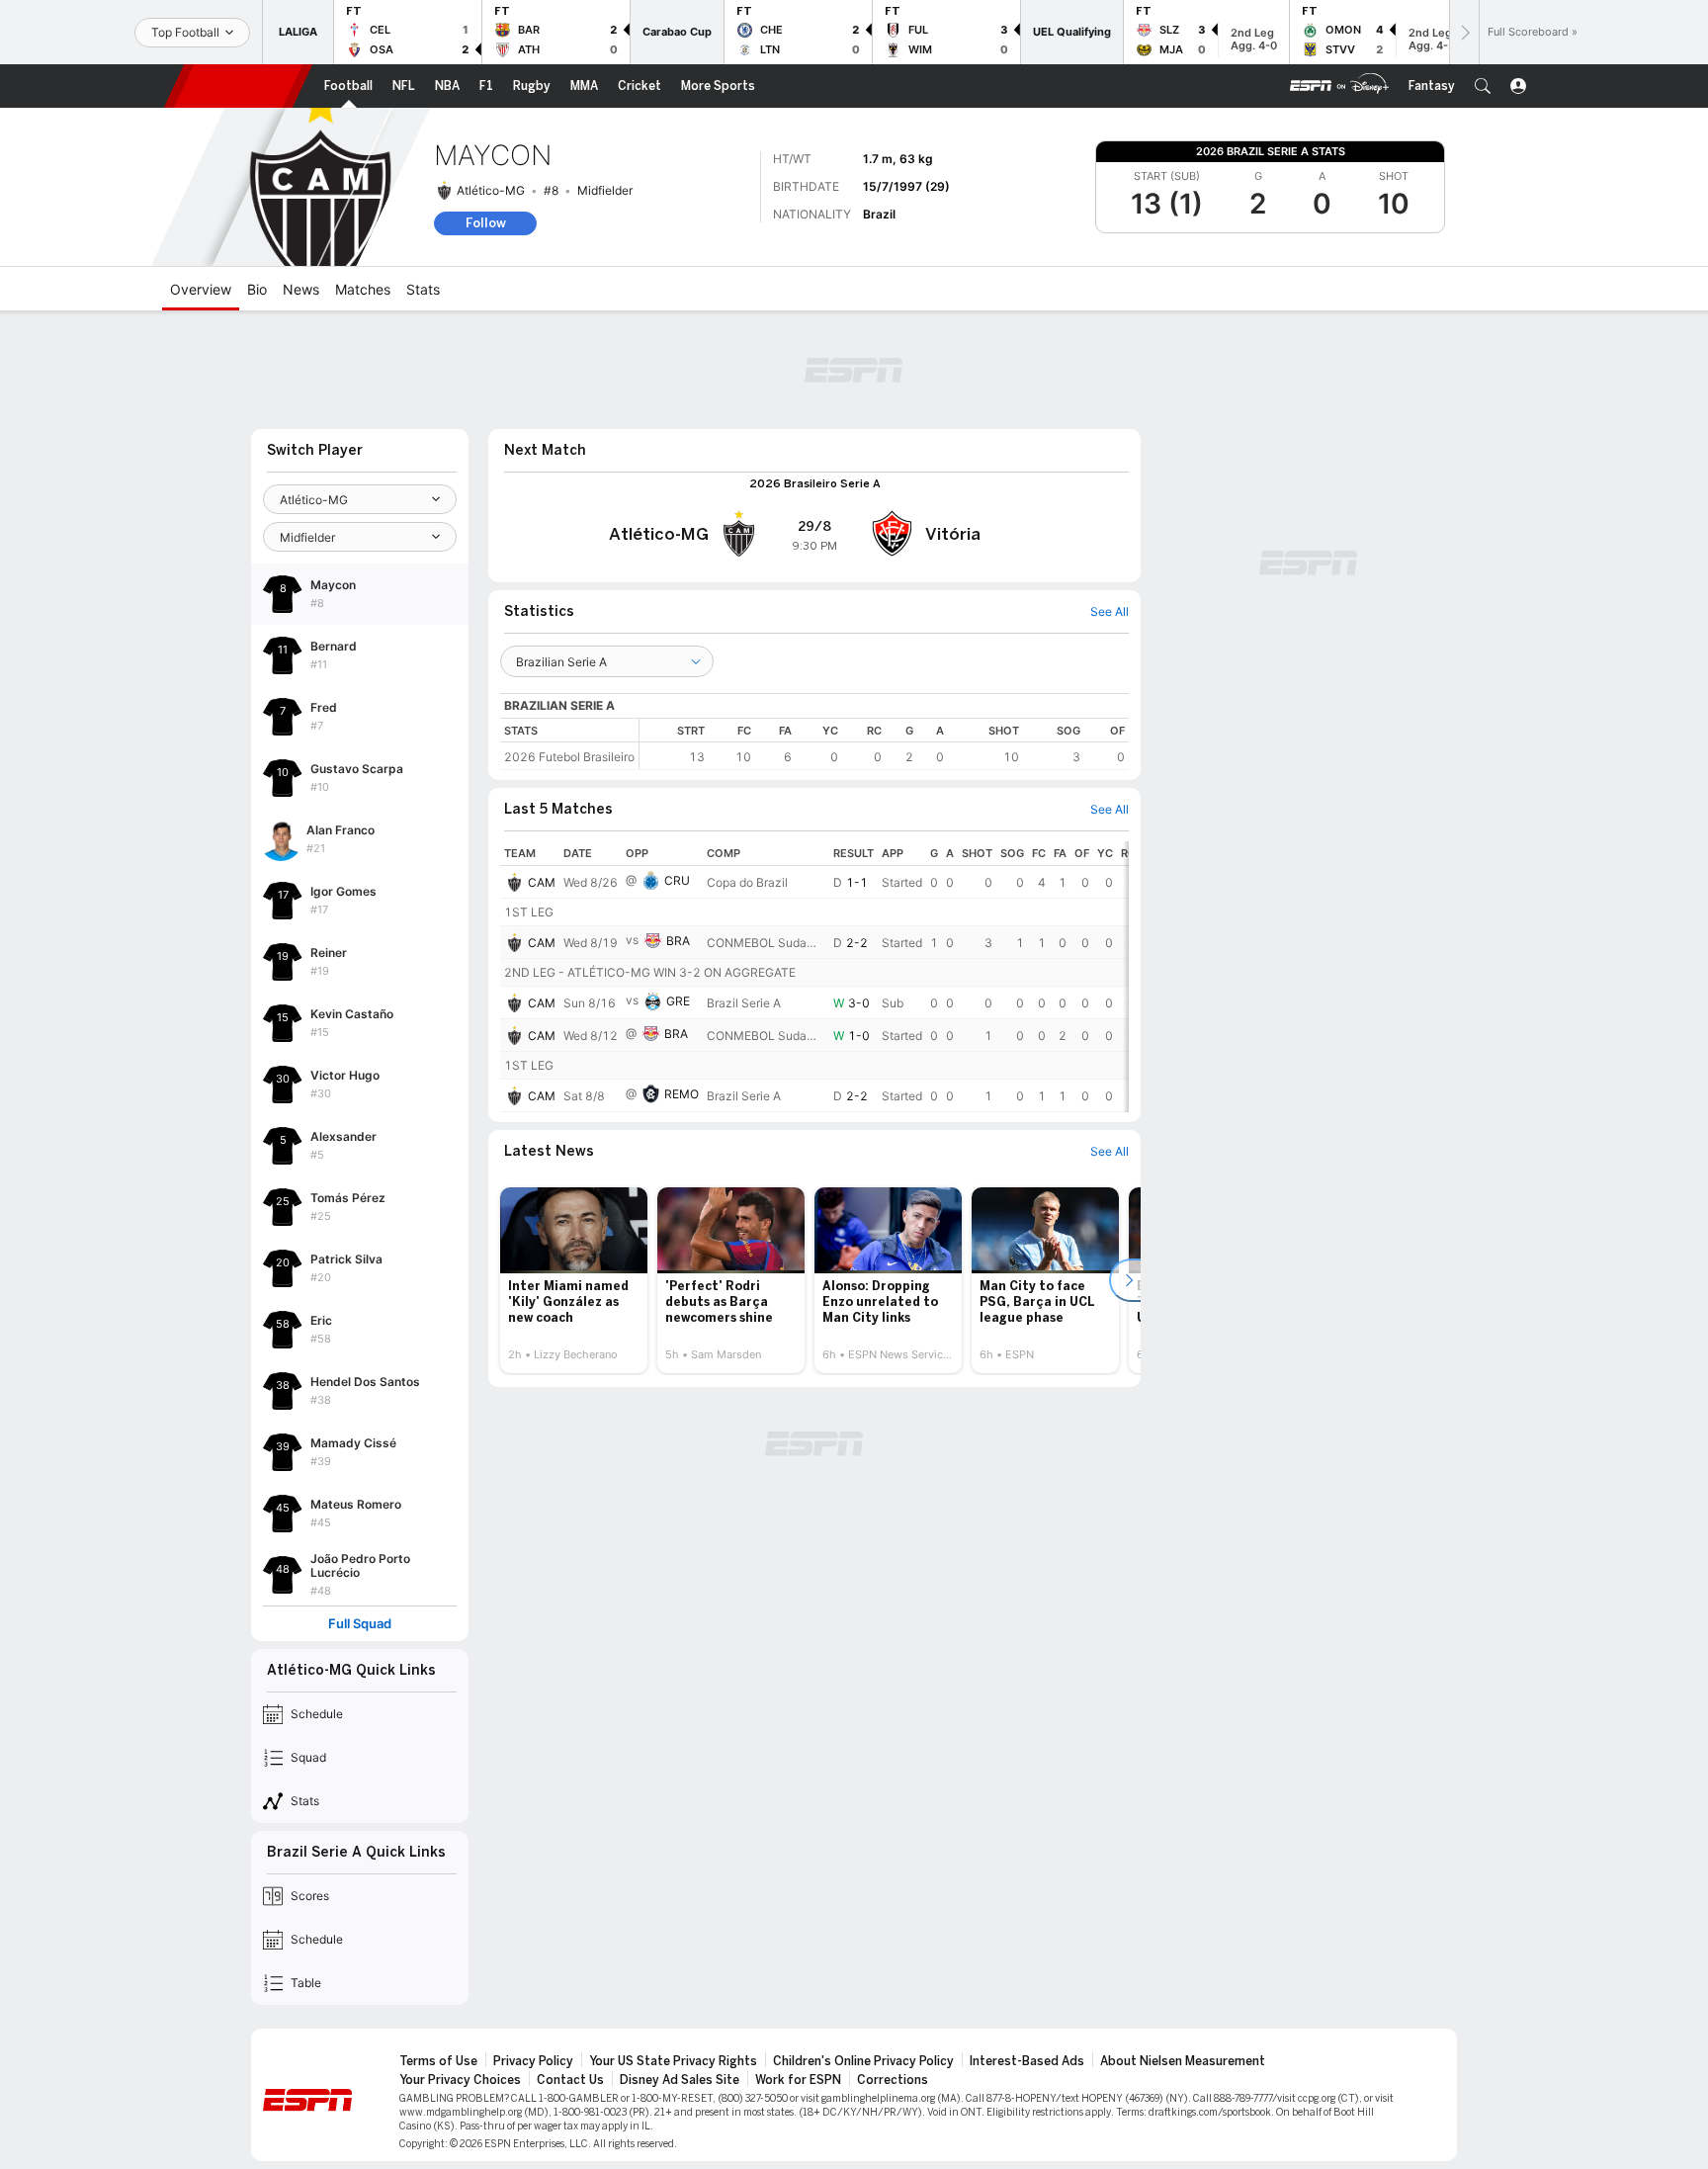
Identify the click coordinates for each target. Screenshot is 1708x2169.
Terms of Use (438, 2061)
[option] (574, 1280)
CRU (677, 880)
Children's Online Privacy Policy (863, 2061)
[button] (1483, 86)
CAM (542, 882)
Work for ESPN (798, 2080)
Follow (486, 223)
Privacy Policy (533, 2061)
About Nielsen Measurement (1183, 2061)
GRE (678, 1001)
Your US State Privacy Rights (673, 2061)
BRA (678, 941)
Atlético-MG (491, 190)
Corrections (893, 2080)
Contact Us (570, 2080)
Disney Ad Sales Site (680, 2080)
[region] (884, 744)
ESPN (238, 86)
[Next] (1464, 32)
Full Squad (360, 1624)
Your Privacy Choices (460, 2080)
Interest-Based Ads (1027, 2061)
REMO (682, 1094)
